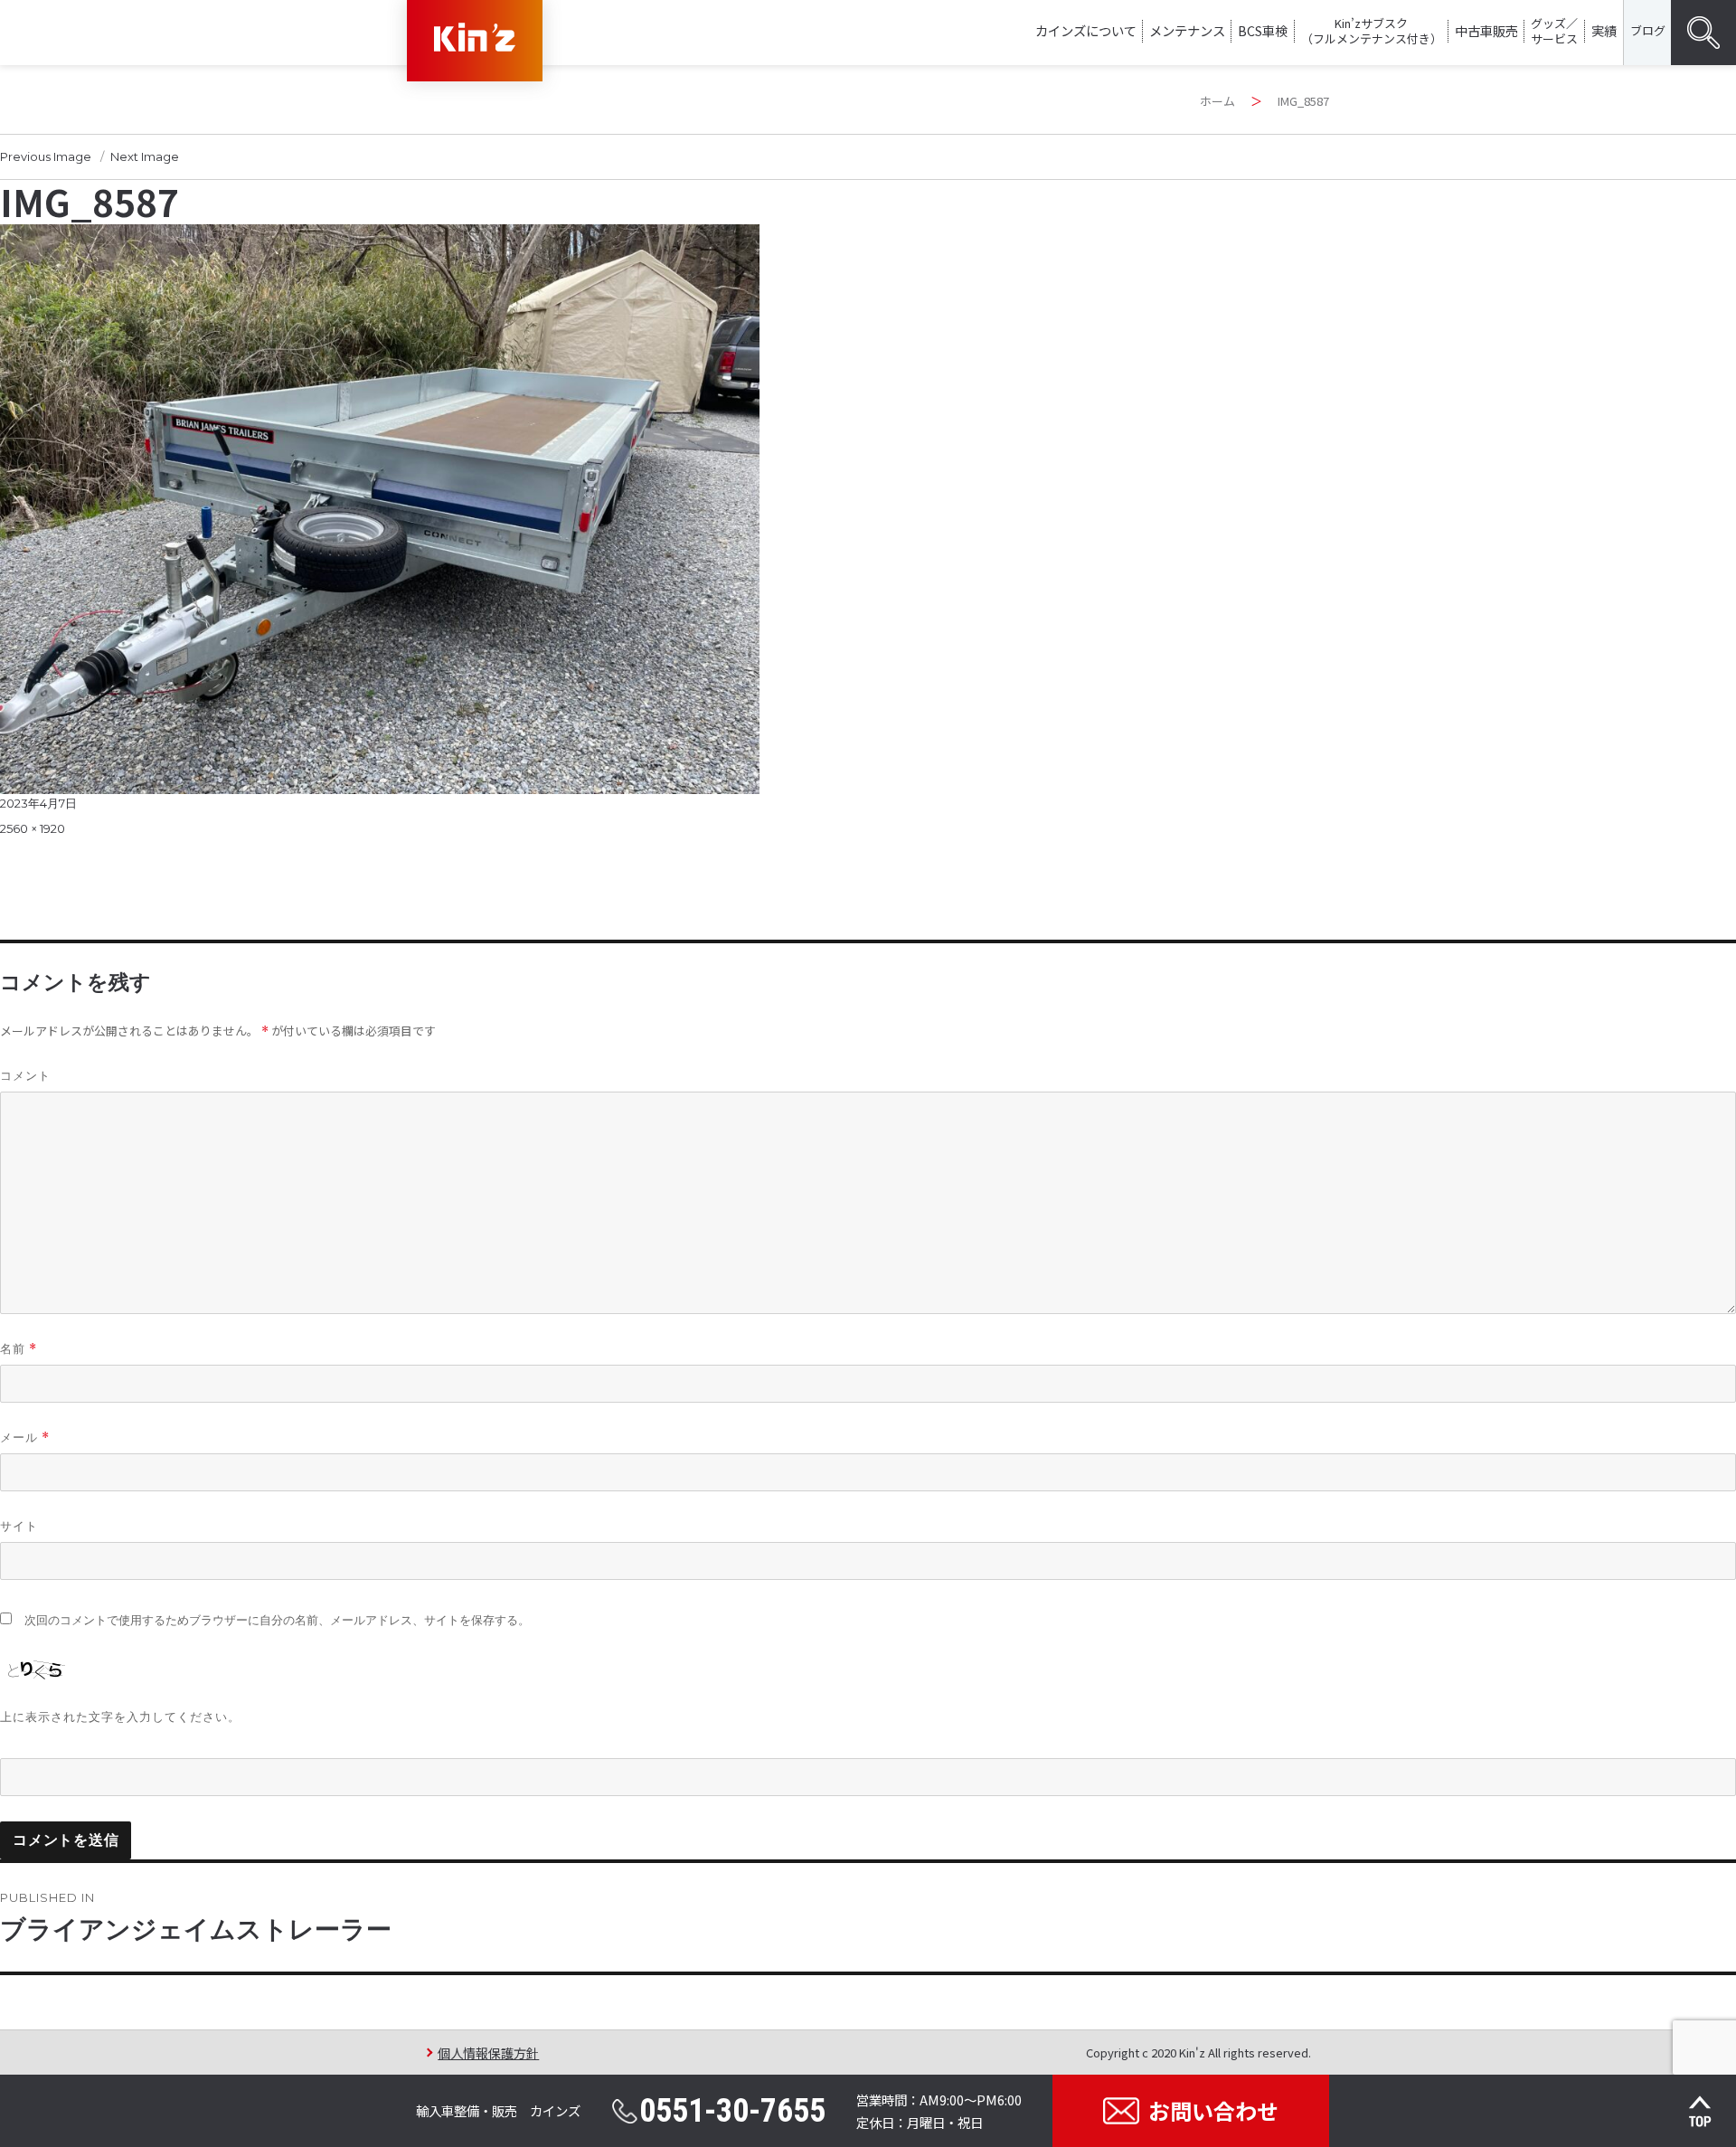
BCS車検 (1263, 30)
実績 (1604, 30)
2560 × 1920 (33, 828)
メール (25, 1438)
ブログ (1648, 30)
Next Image (145, 156)
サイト (19, 1526)
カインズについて (1086, 30)
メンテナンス (1187, 30)
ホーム (1217, 101)
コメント (25, 1075)
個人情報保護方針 (488, 2052)
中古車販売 (1486, 30)
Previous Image (46, 156)
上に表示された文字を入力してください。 (120, 1717)
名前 (19, 1349)
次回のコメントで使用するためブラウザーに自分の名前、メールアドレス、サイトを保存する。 (277, 1620)
